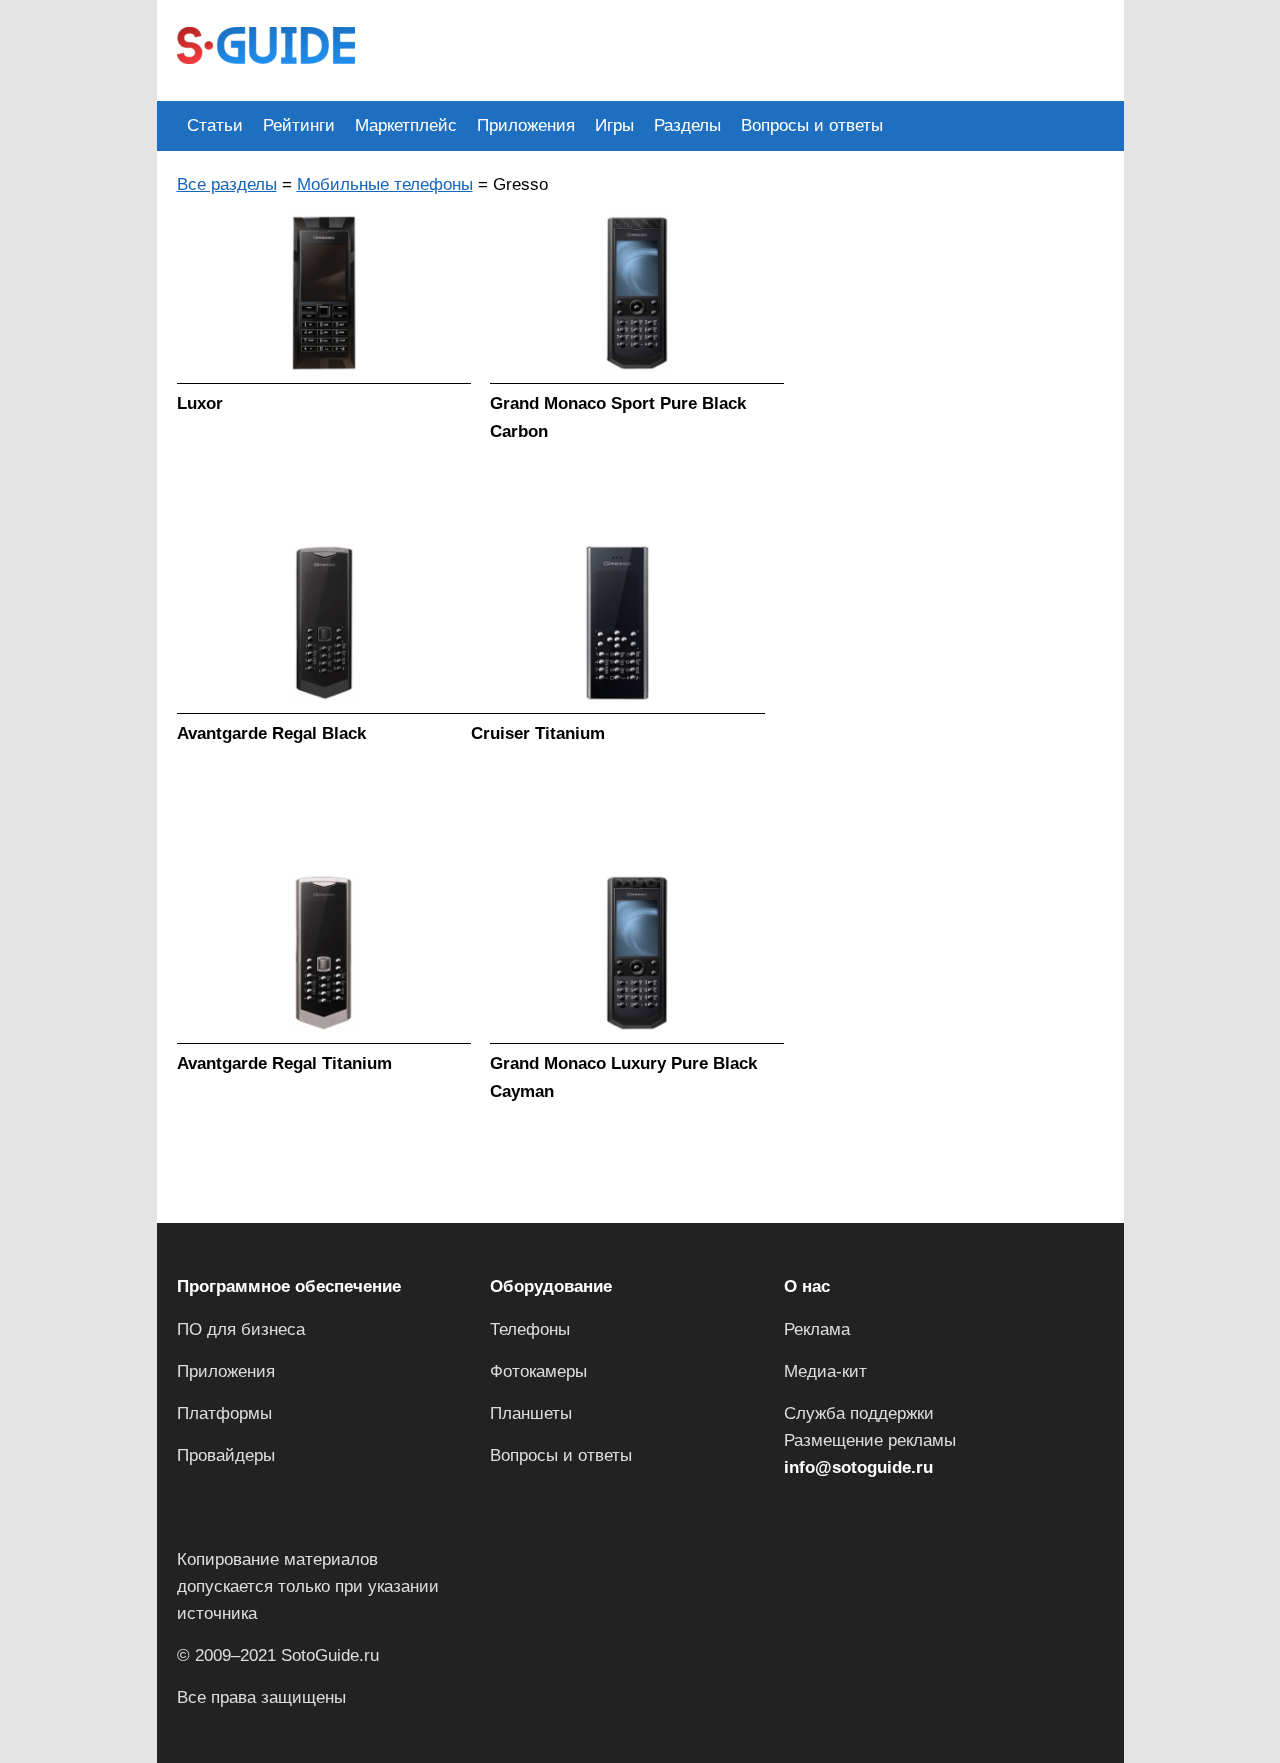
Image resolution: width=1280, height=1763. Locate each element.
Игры (614, 125)
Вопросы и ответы (812, 125)
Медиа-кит (825, 1371)
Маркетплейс (406, 125)
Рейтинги (299, 125)
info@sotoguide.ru (858, 1467)
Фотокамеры (538, 1371)
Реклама (817, 1329)
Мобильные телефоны (385, 184)
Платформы (224, 1413)
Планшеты (531, 1413)
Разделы (687, 125)
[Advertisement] (739, 48)
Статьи (215, 125)
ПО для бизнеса (241, 1329)
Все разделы (227, 184)
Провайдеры (226, 1455)
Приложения (526, 125)
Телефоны (530, 1329)
